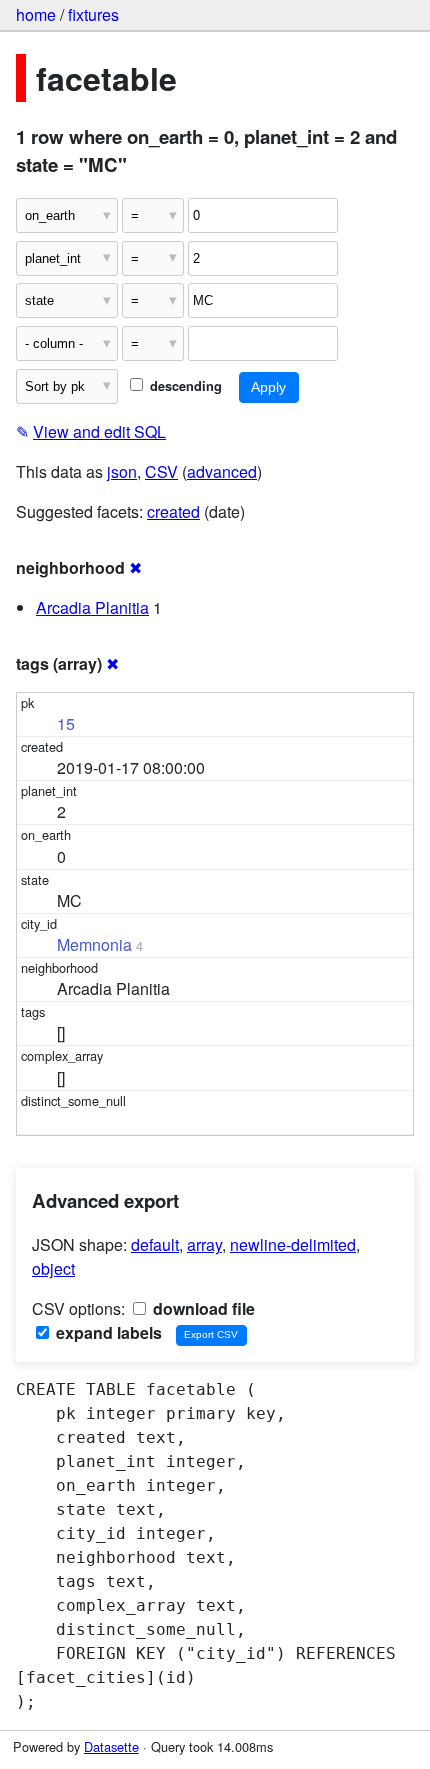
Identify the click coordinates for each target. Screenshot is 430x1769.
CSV (161, 471)
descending (184, 386)
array (204, 1244)
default (155, 1244)
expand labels (107, 1332)
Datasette (111, 1746)
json (122, 471)
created (173, 511)
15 (66, 723)
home (36, 14)
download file (202, 1308)
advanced (222, 471)
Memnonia (94, 944)
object (53, 1268)
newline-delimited (293, 1244)
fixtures (93, 14)
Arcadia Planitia (92, 607)
